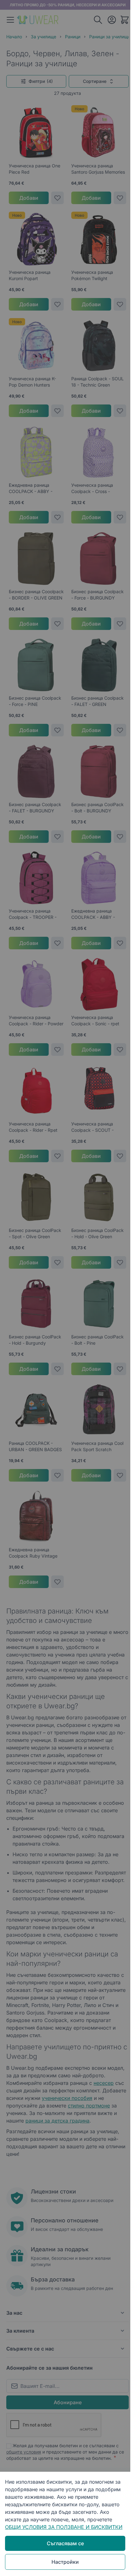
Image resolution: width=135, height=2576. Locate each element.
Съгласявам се (65, 2543)
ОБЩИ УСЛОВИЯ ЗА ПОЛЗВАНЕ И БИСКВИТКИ (64, 2527)
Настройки (65, 2562)
